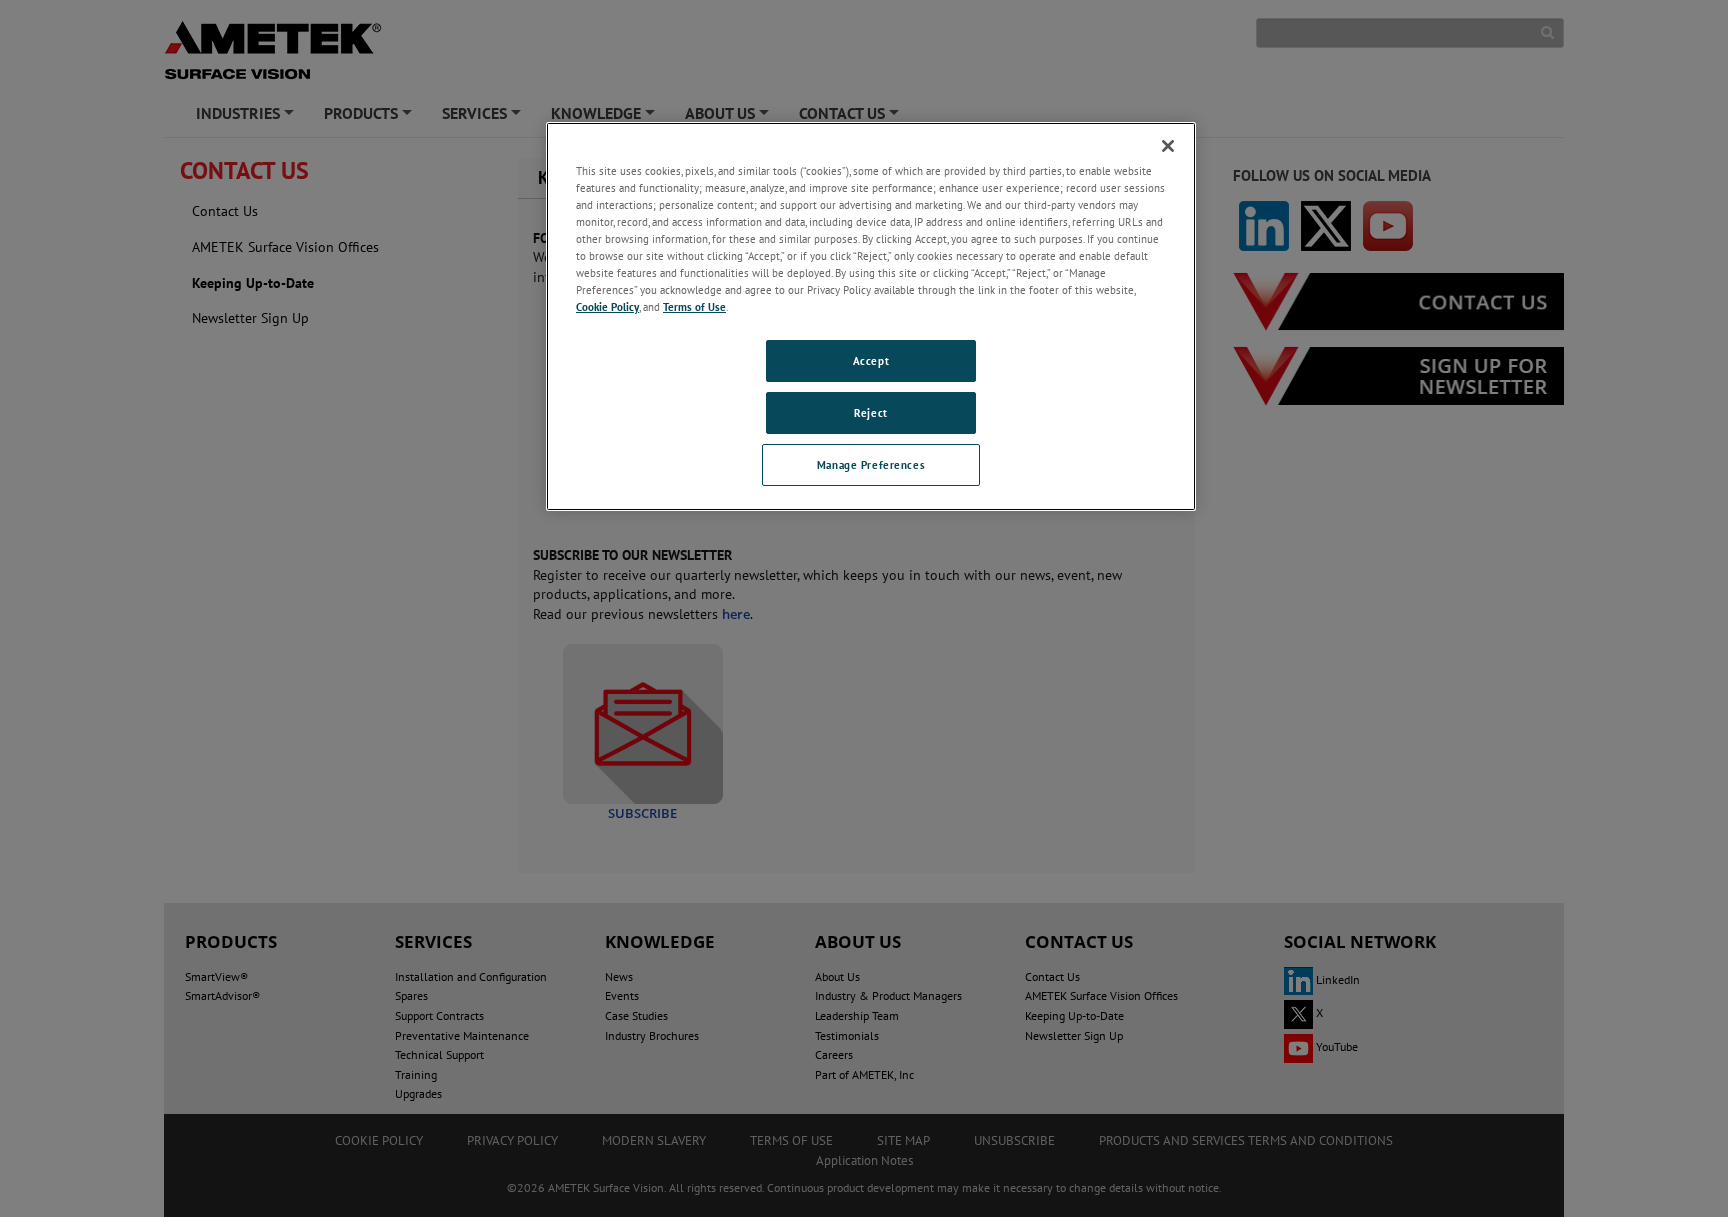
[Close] (1168, 146)
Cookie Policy (607, 306)
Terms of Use (694, 306)
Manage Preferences (871, 464)
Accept (871, 360)
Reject (870, 412)
